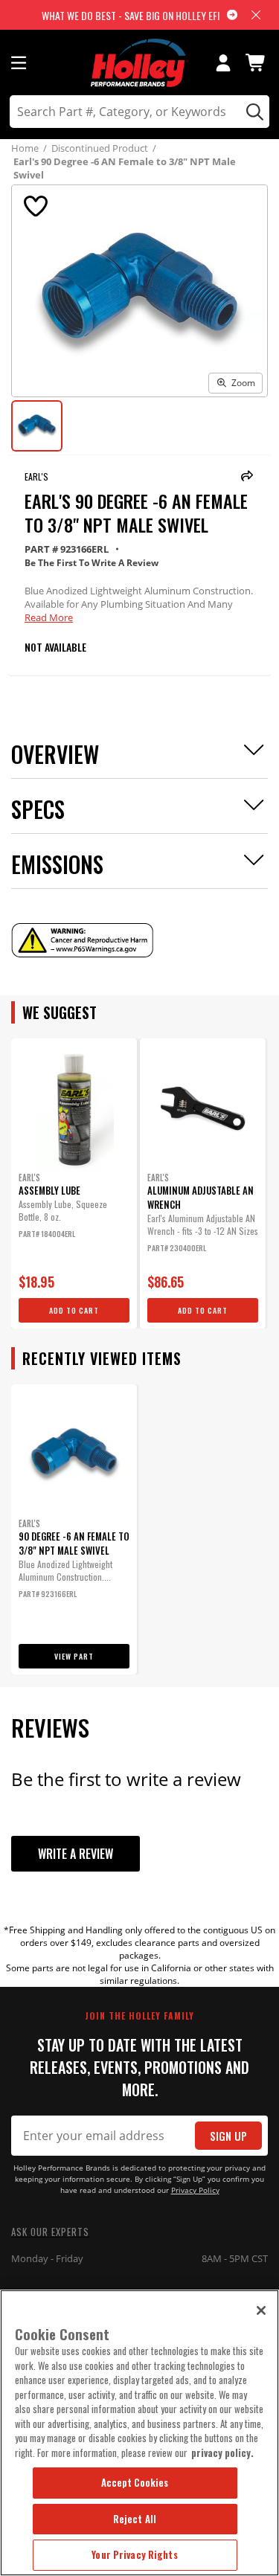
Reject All (135, 2519)
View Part (74, 1656)
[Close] (261, 2310)
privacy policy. (222, 2453)
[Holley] (139, 63)
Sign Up (228, 2136)
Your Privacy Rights (134, 2554)
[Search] (253, 112)
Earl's (36, 476)
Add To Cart (74, 1310)
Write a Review (76, 1854)
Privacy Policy (195, 2190)
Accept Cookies (135, 2482)
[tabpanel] (74, 1183)
